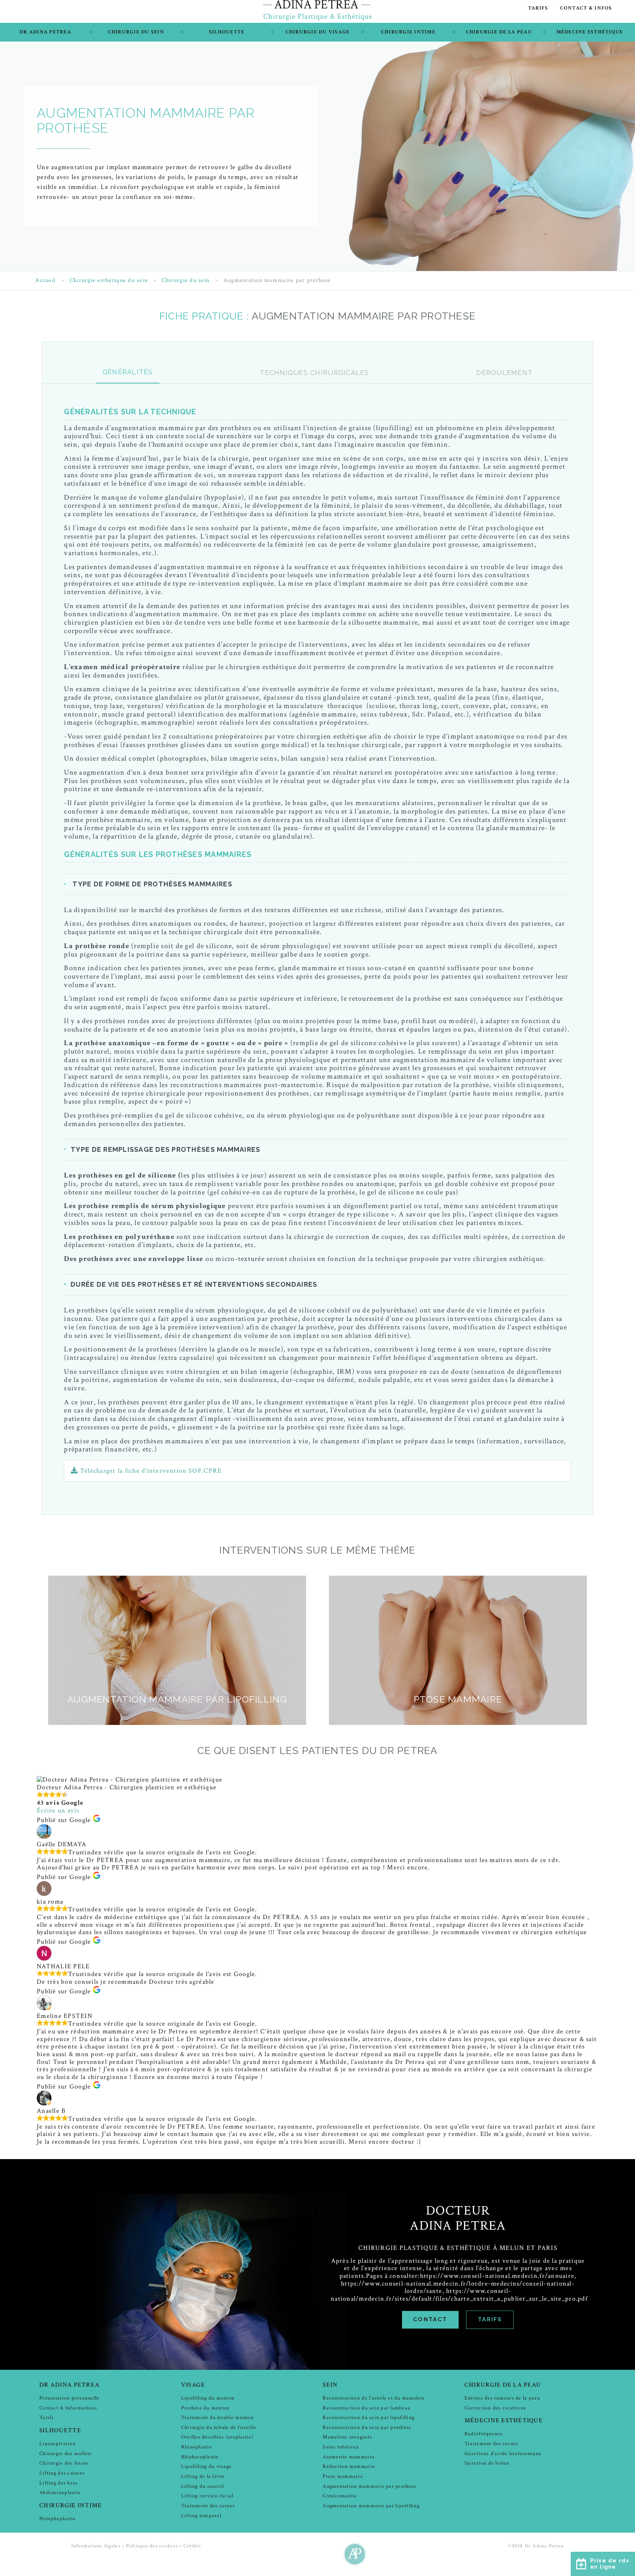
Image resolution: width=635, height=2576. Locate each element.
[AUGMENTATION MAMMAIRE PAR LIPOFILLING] (177, 1723)
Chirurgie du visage (318, 32)
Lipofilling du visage (206, 2466)
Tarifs (538, 8)
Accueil (45, 281)
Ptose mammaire (343, 2476)
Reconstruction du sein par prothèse (367, 2427)
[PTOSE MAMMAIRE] (458, 1723)
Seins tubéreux (341, 2447)
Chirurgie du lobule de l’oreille (219, 2427)
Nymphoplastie (58, 2518)
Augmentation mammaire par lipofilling (371, 2506)
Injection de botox (487, 2463)
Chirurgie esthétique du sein (109, 281)
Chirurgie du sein (136, 32)
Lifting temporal (201, 2516)
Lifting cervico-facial (207, 2496)
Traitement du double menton (217, 2417)
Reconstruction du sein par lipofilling (369, 2417)
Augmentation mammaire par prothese (369, 2486)
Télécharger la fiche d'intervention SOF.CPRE (150, 1471)
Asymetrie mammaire (349, 2457)
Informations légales (96, 2546)
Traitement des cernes (208, 2506)
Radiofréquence (484, 2434)
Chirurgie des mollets (65, 2453)
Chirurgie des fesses (64, 2463)
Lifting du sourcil (203, 2486)
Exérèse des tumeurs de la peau (502, 2398)
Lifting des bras (58, 2483)
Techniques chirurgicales (314, 373)
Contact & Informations (68, 2408)
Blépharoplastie (200, 2457)
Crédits (192, 2546)
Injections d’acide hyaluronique (503, 2453)
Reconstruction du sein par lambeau (367, 2408)
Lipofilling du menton (208, 2398)
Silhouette (227, 32)
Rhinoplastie (197, 2447)
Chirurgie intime (408, 32)
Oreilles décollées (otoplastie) (217, 2437)
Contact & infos (586, 8)
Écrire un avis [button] (58, 1810)
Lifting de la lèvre (203, 2476)
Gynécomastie (340, 2496)
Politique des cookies (152, 2546)
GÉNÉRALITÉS (128, 372)
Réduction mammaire (349, 2466)
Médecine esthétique (590, 32)
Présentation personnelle (69, 2398)
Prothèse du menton (205, 2408)
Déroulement (504, 373)
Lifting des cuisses (62, 2473)
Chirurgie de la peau (499, 32)
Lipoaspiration (58, 2443)
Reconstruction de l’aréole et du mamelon (373, 2398)
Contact (430, 2319)
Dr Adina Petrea (45, 32)
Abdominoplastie (60, 2492)
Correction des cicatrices (495, 2408)
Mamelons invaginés (347, 2437)
